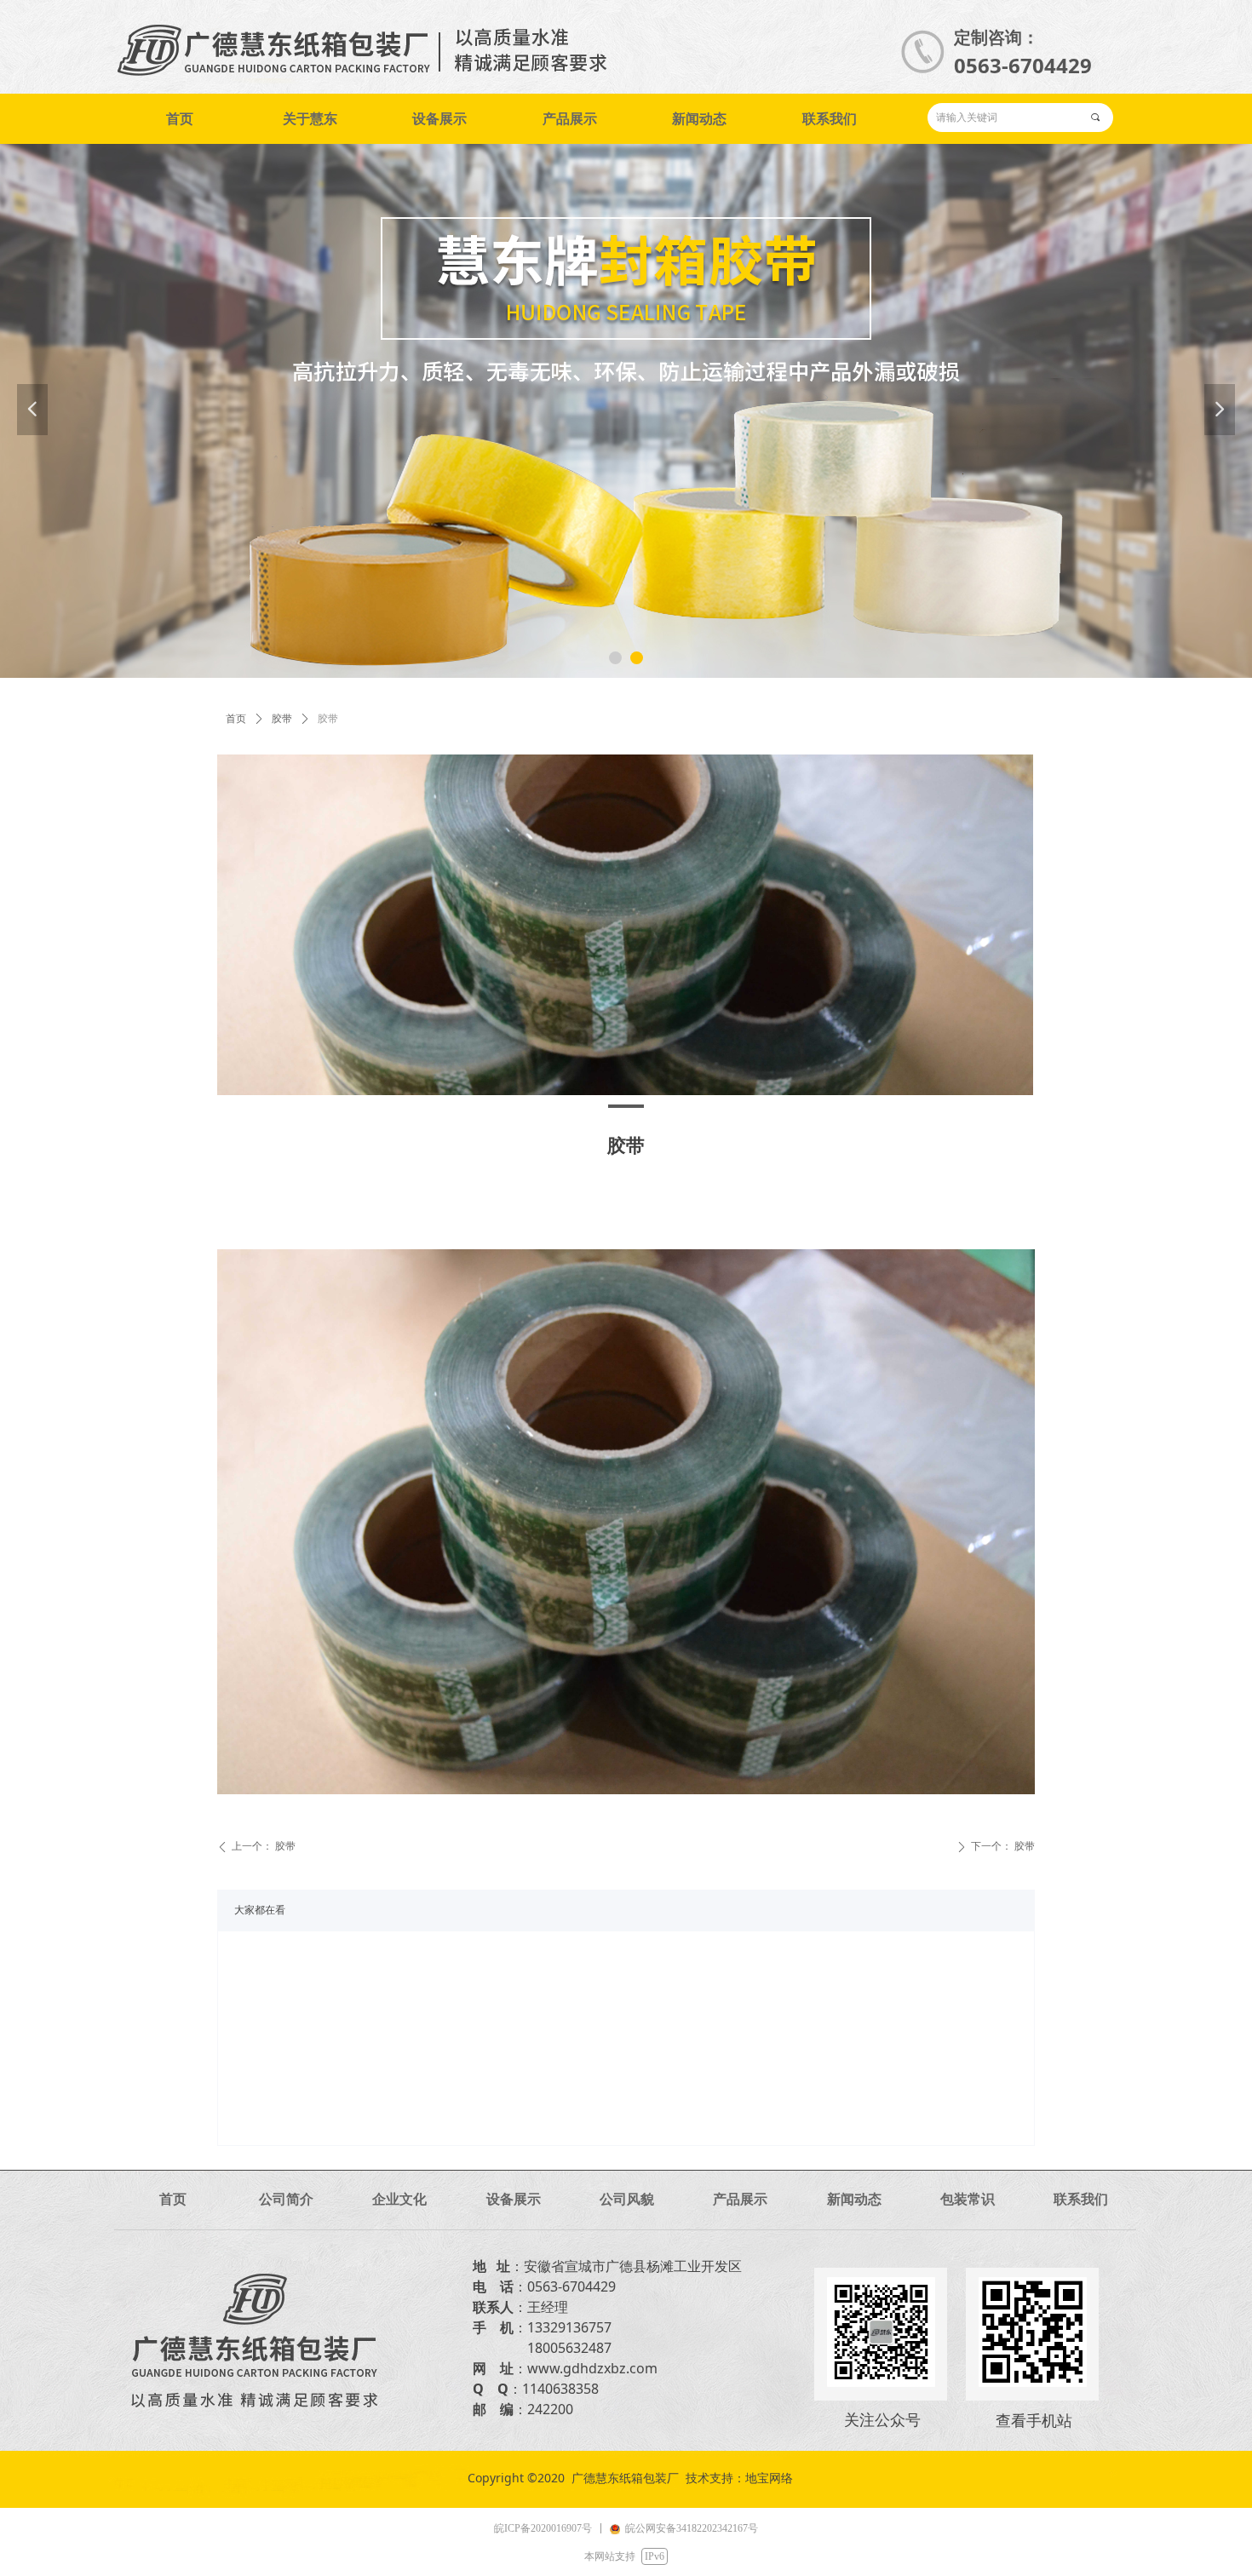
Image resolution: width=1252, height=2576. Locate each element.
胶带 (282, 719)
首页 (236, 719)
